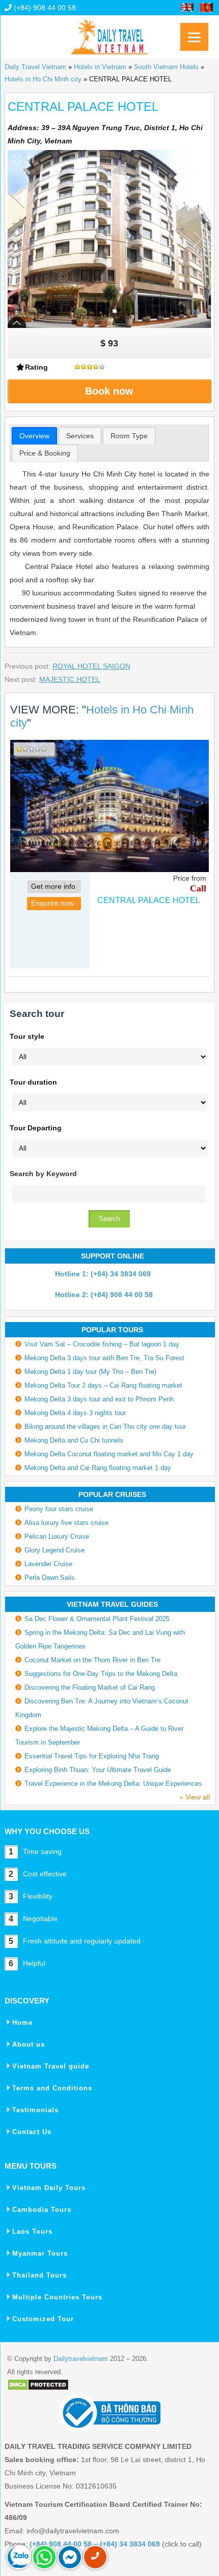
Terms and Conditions (52, 2088)
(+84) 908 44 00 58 (44, 8)
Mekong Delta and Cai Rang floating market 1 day (98, 1468)
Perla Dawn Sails (50, 1578)
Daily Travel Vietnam (35, 67)
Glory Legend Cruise (54, 1550)
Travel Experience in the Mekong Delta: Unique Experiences (113, 1784)
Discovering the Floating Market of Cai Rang (90, 1687)
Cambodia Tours (42, 2210)
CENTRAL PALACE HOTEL (149, 900)
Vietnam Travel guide (51, 2066)
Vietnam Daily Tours (49, 2188)
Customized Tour (43, 2319)
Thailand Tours (39, 2275)
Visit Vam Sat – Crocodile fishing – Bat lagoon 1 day (102, 1344)
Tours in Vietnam (109, 33)
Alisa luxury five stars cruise (66, 1523)
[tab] (34, 436)
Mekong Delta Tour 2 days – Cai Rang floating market (103, 1385)
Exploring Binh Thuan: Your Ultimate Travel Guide (98, 1770)
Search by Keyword (43, 1174)
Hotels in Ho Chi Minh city (43, 79)
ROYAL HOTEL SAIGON (91, 666)
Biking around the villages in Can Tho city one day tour (105, 1427)
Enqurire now (52, 903)
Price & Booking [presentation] (45, 453)
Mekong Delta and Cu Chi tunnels (74, 1440)
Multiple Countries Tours (57, 2297)
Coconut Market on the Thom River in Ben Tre (92, 1660)
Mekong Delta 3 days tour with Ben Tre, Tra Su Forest (104, 1358)
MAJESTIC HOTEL (70, 679)
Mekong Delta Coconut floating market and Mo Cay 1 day (109, 1454)
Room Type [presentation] (129, 436)
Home (22, 2023)
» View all (195, 1797)
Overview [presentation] (34, 436)
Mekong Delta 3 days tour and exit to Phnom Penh (99, 1399)
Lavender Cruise (48, 1564)
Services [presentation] (80, 436)
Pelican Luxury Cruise (57, 1536)
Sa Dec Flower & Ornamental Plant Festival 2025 (97, 1619)
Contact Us (32, 2132)
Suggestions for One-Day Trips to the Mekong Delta (101, 1674)
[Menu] (194, 37)
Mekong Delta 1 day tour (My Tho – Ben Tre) (90, 1372)
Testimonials (35, 2110)
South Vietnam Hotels (166, 67)
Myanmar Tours (40, 2253)
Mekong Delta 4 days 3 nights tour (75, 1413)
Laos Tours (32, 2231)
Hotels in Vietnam (100, 67)
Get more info (53, 886)
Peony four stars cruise (59, 1509)
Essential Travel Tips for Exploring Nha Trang (92, 1756)
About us (29, 2044)
